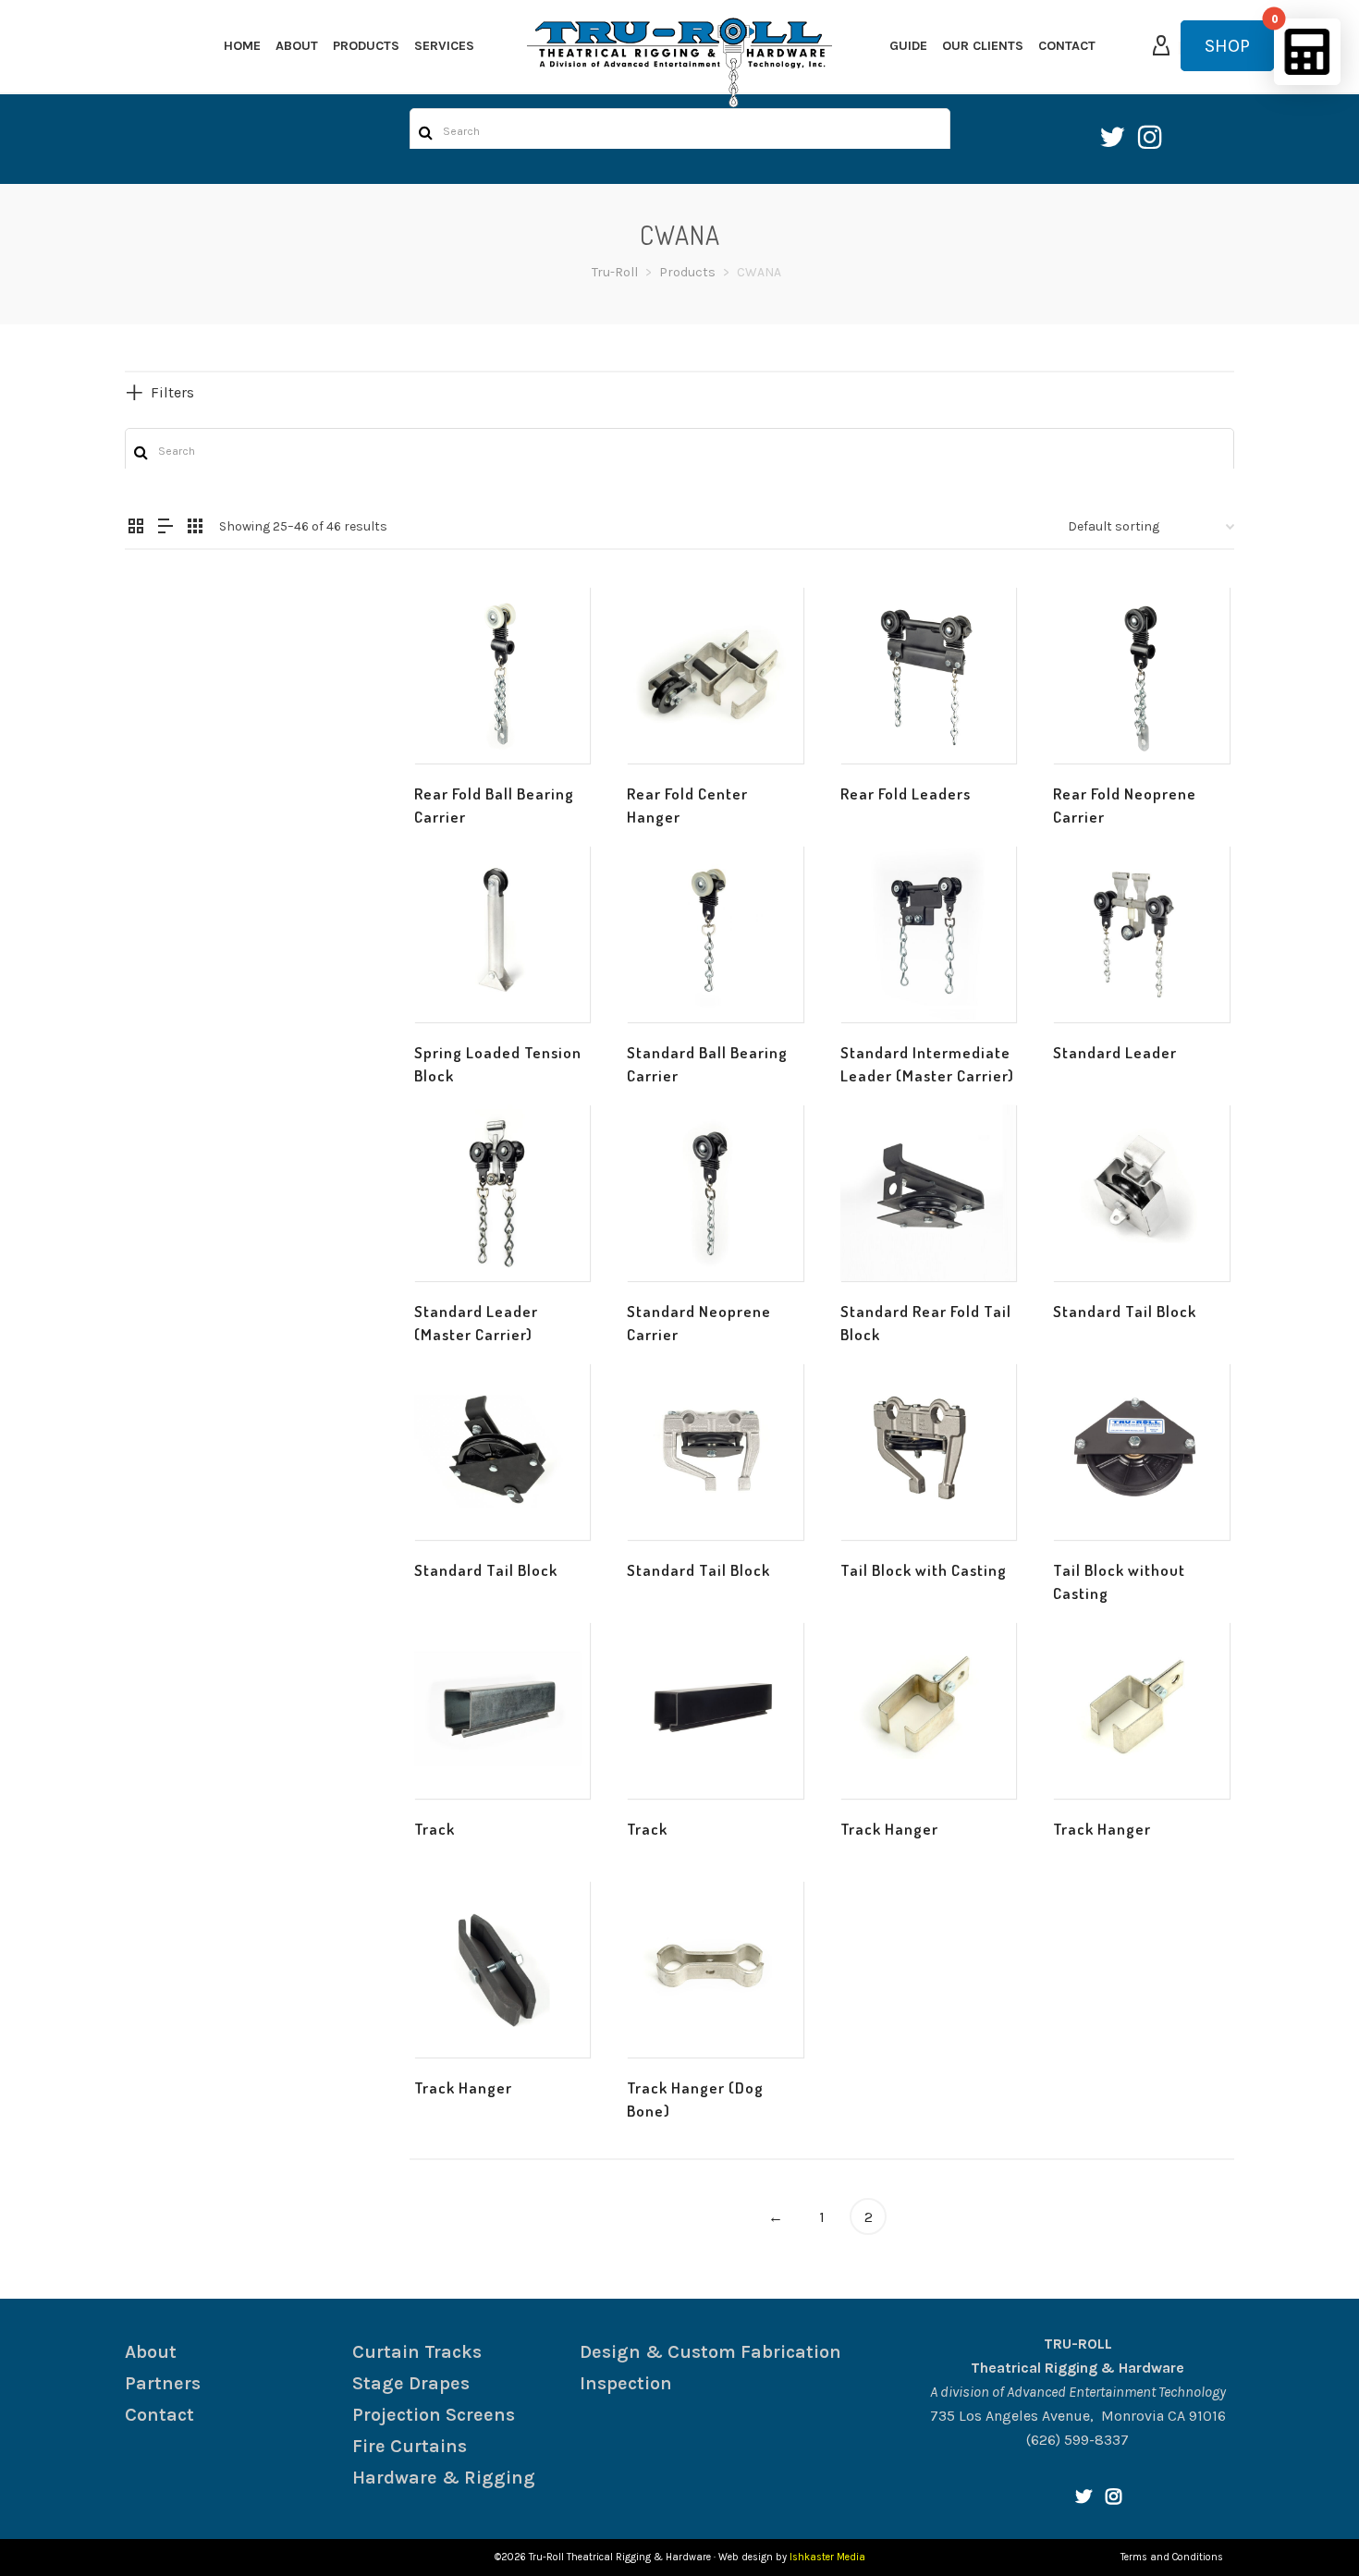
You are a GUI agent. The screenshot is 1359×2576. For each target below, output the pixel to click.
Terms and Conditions (1172, 2557)
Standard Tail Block (1125, 1311)
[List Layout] (165, 528)
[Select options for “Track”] (457, 1756)
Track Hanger (889, 1829)
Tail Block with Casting (924, 1570)
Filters (172, 392)
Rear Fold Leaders (906, 794)
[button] (457, 721)
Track (435, 1829)
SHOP (1227, 46)
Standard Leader (1115, 1052)
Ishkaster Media (827, 2557)
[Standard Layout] (136, 528)
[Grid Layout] (195, 528)
